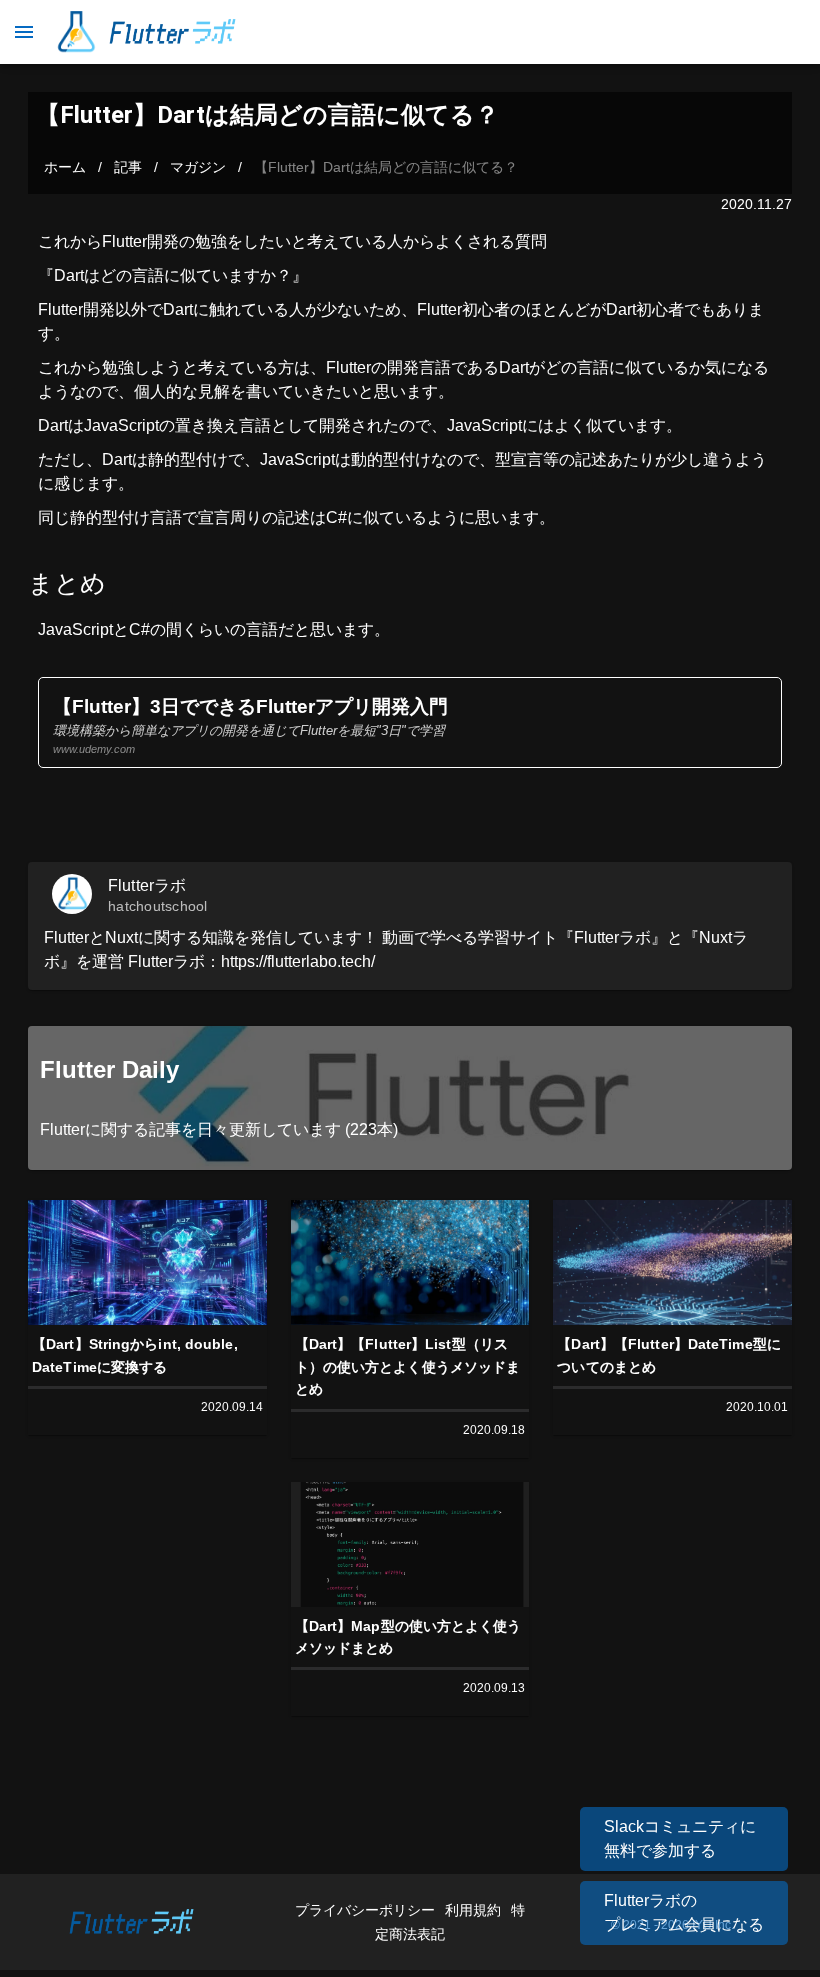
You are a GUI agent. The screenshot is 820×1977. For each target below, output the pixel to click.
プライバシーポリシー (367, 1910)
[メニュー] (24, 32)
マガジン (198, 167)
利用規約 (475, 1910)
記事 (128, 167)
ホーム (65, 167)
